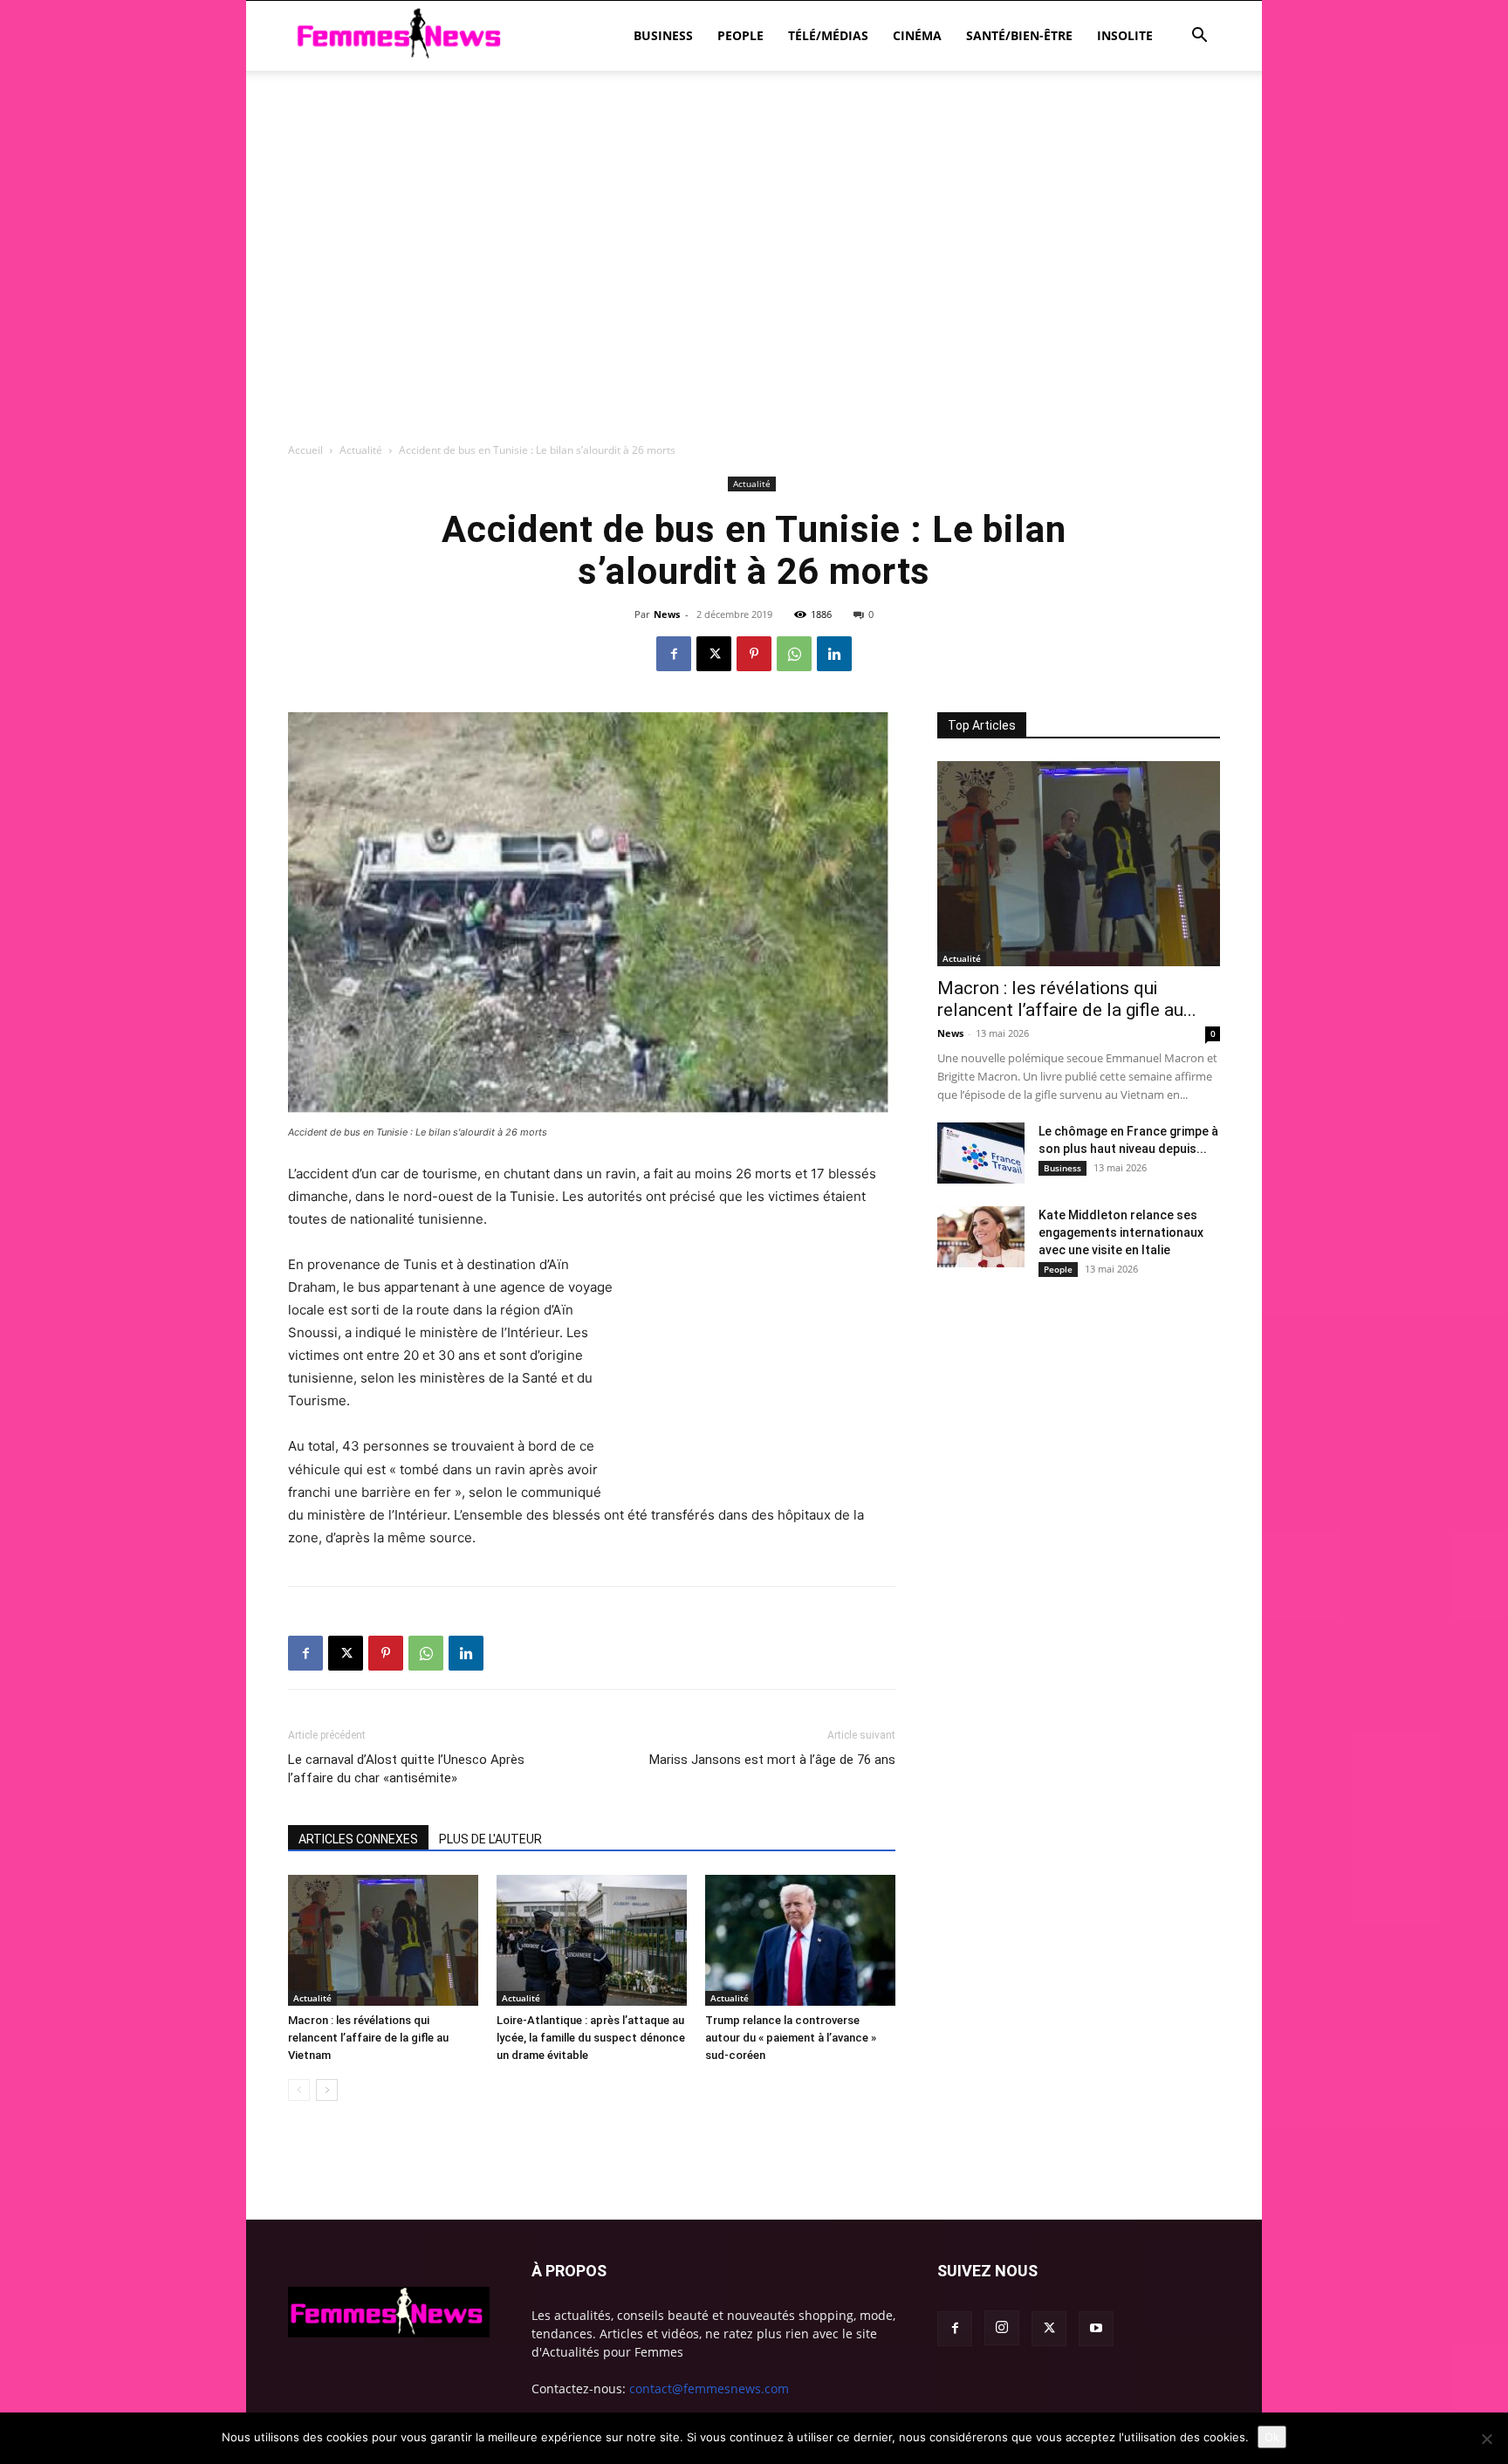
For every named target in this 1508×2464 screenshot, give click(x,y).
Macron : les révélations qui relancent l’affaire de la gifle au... (1067, 999)
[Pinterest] (754, 654)
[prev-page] (299, 2090)
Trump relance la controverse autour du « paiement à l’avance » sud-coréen (791, 2038)
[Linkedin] (834, 654)
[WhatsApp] (794, 654)
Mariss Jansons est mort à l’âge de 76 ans (772, 1760)
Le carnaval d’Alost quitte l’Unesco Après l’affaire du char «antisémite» (406, 1769)
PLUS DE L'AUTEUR (490, 1839)
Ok (1272, 2437)
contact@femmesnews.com (709, 2389)
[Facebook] (674, 654)
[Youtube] (1096, 2329)
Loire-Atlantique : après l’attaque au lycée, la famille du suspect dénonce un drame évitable (591, 2038)
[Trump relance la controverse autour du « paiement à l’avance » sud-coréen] (800, 1940)
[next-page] (327, 2090)
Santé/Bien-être (1019, 35)
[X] (714, 654)
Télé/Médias (828, 35)
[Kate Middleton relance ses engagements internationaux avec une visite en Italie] (981, 1237)
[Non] (1486, 2439)
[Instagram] (1002, 2328)
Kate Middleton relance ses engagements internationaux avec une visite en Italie (1121, 1232)
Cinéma (917, 35)
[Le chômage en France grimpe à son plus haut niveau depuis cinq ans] (981, 1153)
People (740, 35)
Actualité (361, 450)
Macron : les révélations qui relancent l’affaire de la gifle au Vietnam (368, 2038)
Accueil (305, 450)
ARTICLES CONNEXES (358, 1839)
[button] (1199, 37)
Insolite (1125, 35)
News (667, 614)
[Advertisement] (754, 131)
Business (663, 35)
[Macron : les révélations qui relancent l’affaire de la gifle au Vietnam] (383, 1940)
